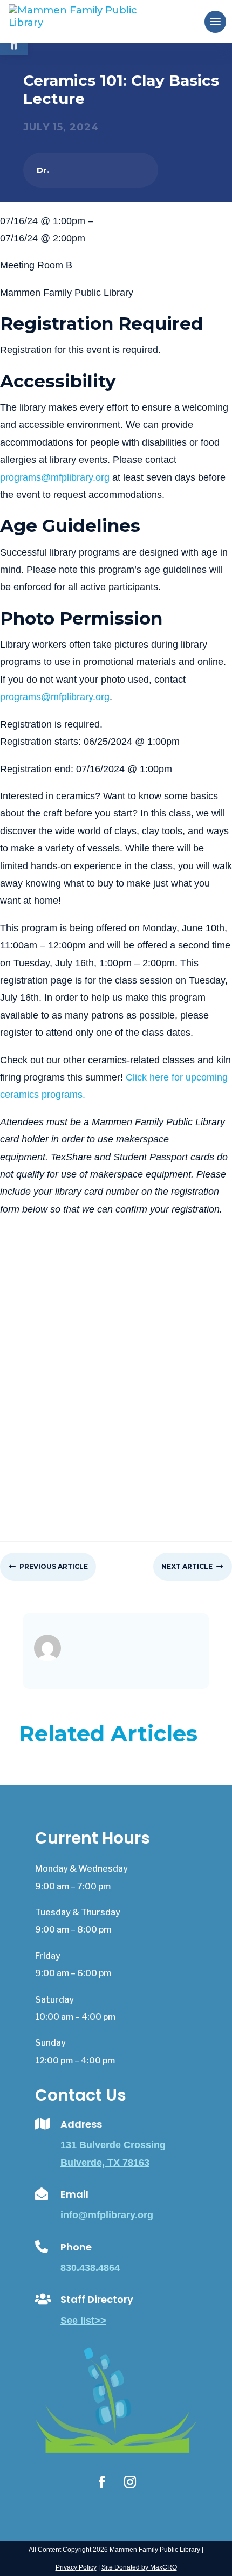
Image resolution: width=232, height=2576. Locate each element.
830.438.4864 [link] (90, 2268)
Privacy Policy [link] (76, 2567)
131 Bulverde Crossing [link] (113, 2145)
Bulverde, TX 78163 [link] (105, 2163)
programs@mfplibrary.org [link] (55, 477)
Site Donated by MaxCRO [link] (139, 2567)
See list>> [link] (83, 2321)
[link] (91, 21)
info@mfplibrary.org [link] (107, 2215)
